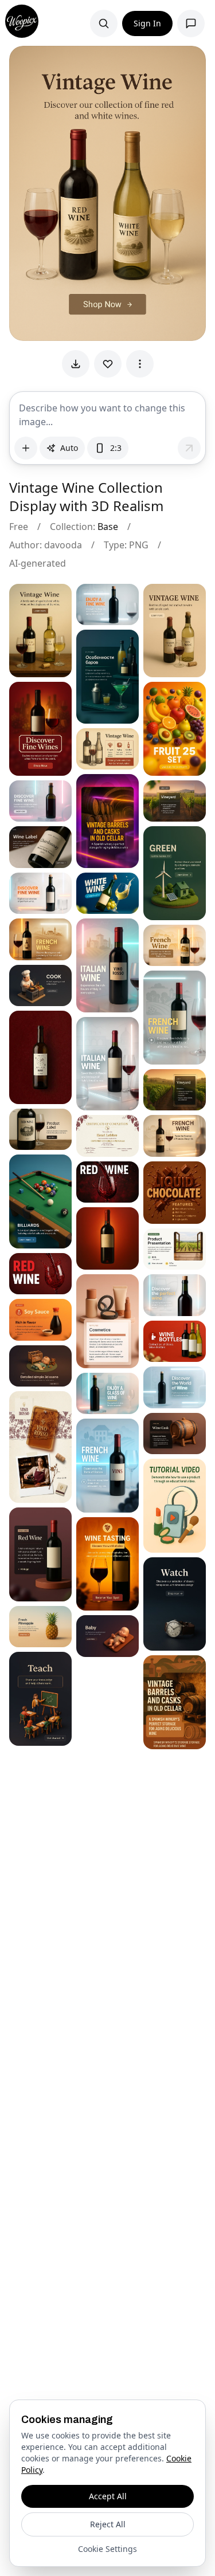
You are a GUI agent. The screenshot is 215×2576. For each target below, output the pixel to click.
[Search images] (104, 23)
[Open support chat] (191, 23)
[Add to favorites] (108, 364)
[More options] (140, 364)
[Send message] (189, 448)
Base (108, 527)
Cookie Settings (107, 2549)
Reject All (108, 2524)
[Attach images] (26, 448)
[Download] (76, 364)
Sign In (147, 23)
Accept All (108, 2496)
